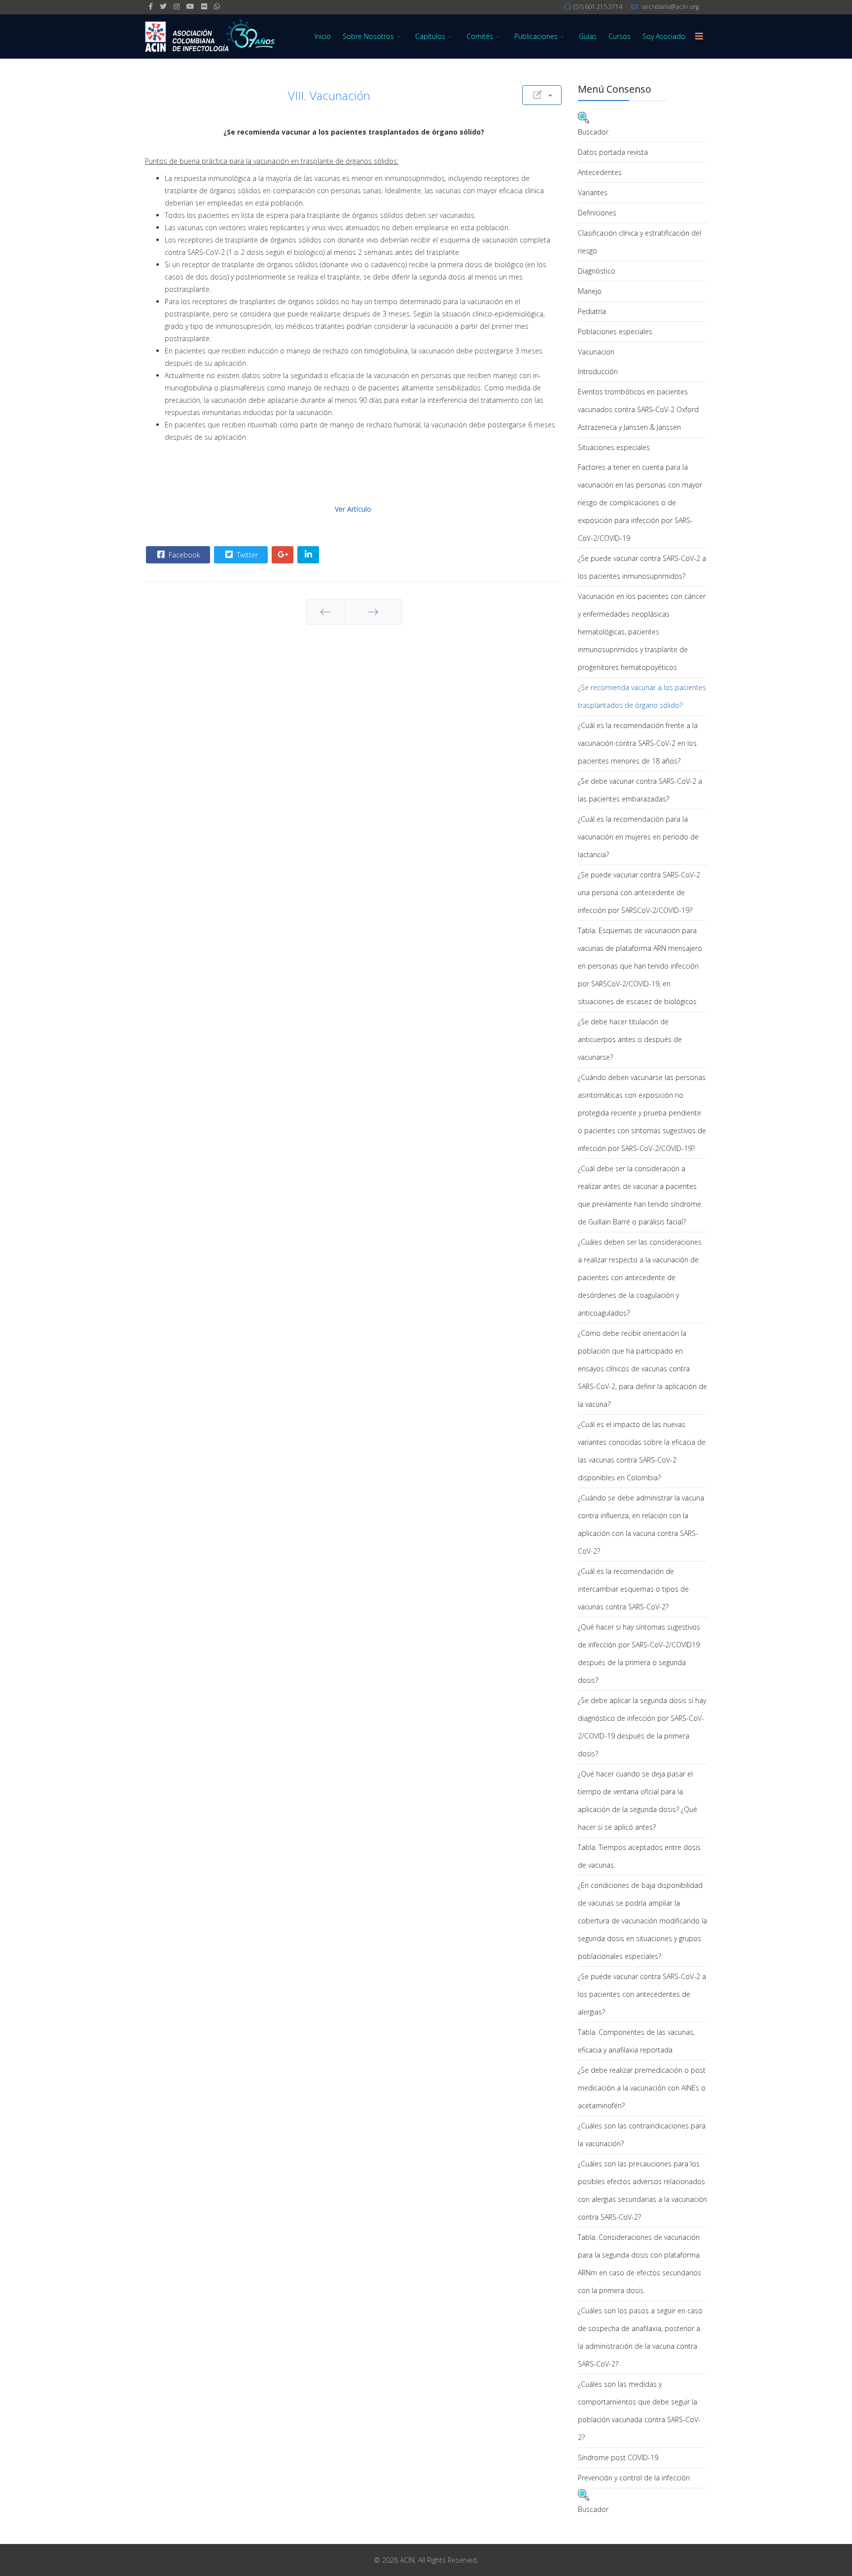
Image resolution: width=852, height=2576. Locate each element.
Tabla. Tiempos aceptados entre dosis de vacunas (639, 1856)
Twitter (246, 555)
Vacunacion (596, 352)
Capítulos (430, 36)
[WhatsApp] (217, 6)
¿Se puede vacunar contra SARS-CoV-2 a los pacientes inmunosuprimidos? (642, 567)
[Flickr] (204, 6)
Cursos (620, 36)
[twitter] (163, 6)
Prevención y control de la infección (634, 2478)
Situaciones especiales (614, 447)
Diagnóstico (597, 271)
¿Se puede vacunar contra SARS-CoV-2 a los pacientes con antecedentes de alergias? (642, 1994)
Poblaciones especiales (615, 331)
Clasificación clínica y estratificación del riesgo (639, 242)
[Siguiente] (373, 612)
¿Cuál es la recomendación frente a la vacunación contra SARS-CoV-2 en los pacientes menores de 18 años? (638, 743)
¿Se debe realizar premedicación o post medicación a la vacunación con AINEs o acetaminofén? (642, 2088)
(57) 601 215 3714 (598, 7)
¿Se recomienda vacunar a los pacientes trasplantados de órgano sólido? (642, 696)
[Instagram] (177, 6)
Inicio (323, 36)
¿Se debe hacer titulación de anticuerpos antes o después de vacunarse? (630, 1039)
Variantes (593, 192)
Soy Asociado (664, 36)
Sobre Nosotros (368, 36)
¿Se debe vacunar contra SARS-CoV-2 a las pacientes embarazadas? (640, 790)
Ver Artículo (353, 509)
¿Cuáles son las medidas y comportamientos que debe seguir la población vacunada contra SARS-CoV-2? (639, 2411)
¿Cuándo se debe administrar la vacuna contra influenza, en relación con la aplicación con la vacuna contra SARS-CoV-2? (641, 1524)
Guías (588, 36)
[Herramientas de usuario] (542, 95)
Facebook (183, 555)
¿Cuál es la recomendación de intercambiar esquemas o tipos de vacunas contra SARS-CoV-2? (633, 1589)
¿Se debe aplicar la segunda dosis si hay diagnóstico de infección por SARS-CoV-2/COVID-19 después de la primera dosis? (642, 1727)
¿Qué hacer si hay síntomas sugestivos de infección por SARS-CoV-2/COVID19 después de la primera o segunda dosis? (639, 1654)
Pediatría (592, 311)
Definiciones (597, 213)
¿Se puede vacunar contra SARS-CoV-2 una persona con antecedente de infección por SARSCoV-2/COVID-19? (639, 892)
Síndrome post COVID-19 (618, 2457)
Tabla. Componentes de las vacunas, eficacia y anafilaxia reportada (636, 2041)
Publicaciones (536, 36)
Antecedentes (600, 172)
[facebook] (151, 6)
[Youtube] (190, 6)
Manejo (590, 291)
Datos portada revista (613, 152)
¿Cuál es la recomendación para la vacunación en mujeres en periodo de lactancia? (638, 837)
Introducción (598, 371)
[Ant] (326, 612)
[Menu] (699, 36)
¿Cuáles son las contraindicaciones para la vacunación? (642, 2135)
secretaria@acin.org (670, 7)
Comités (480, 36)
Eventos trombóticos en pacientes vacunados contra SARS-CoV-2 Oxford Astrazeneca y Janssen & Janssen (638, 409)
